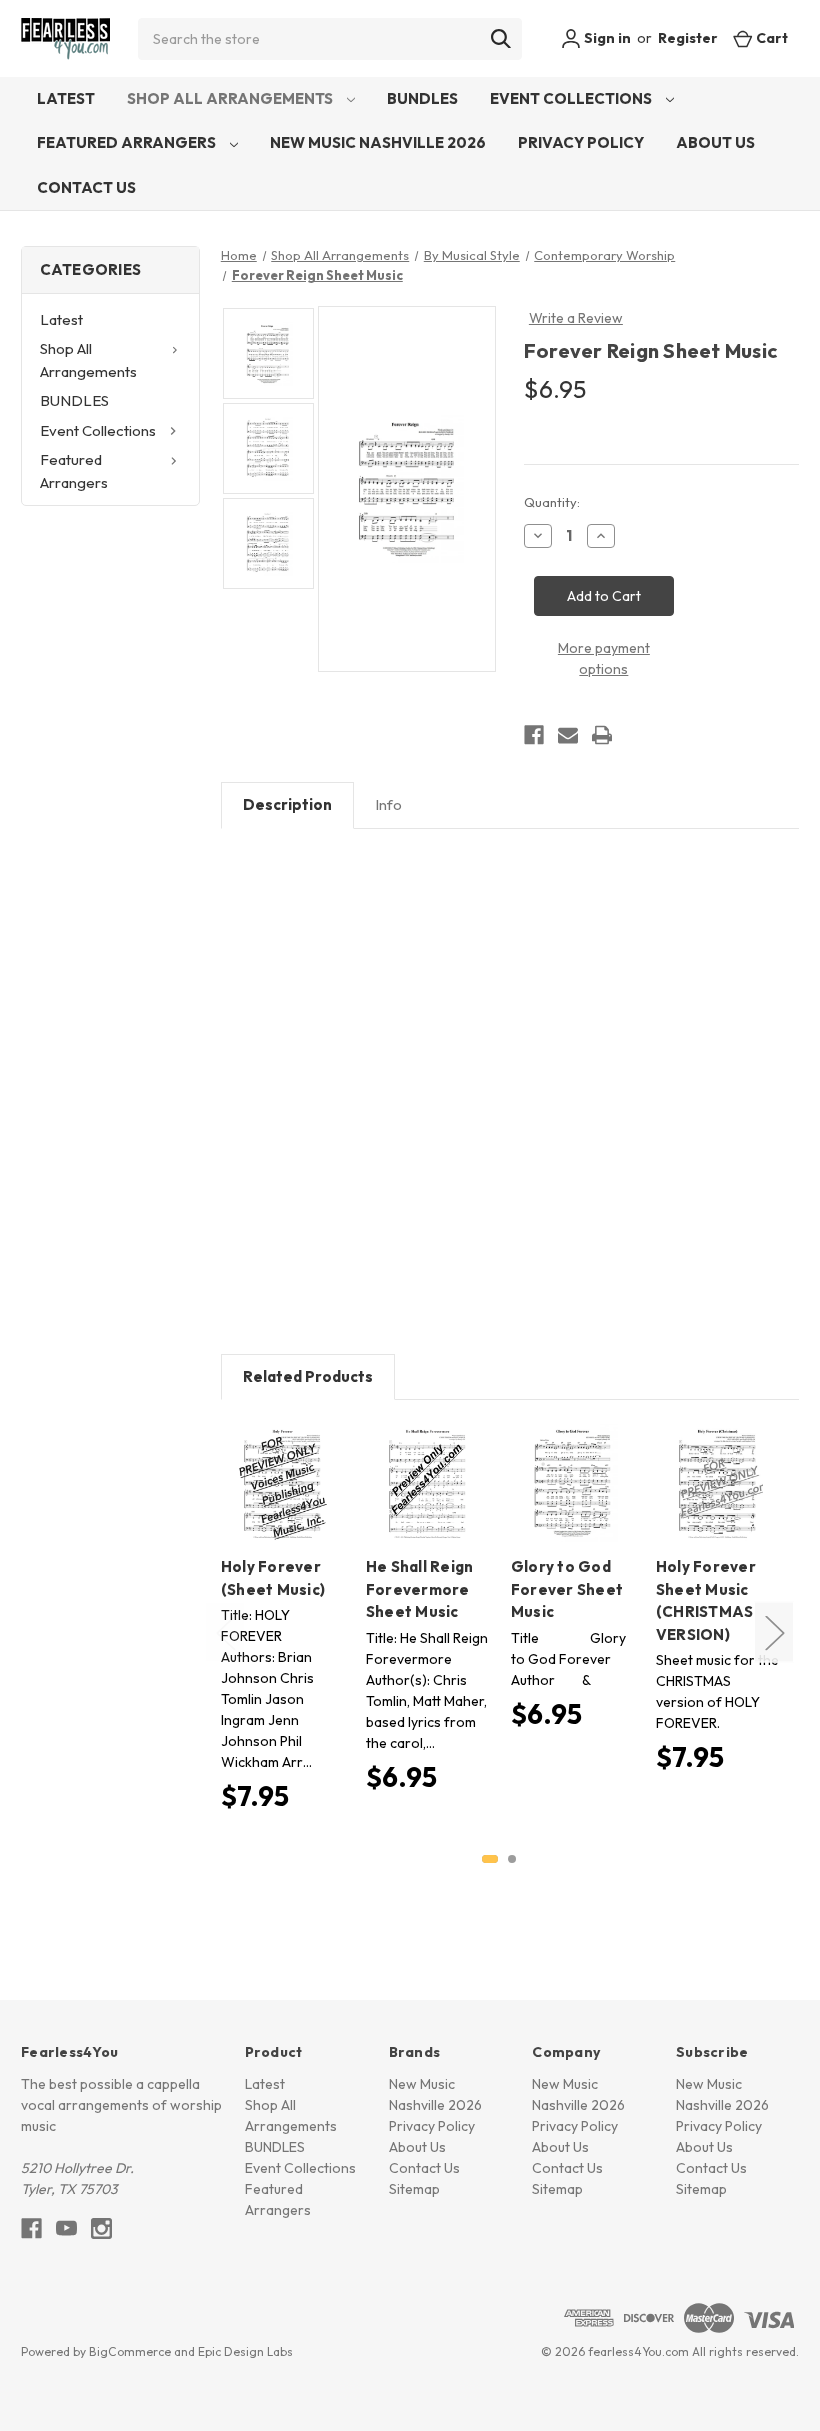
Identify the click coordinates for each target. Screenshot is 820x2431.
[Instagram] (101, 2228)
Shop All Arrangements (231, 98)
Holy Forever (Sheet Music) (273, 1578)
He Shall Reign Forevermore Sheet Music (420, 1589)
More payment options (604, 658)
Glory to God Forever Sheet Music (567, 1589)
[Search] (501, 39)
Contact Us (86, 187)
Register (688, 38)
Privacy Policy (581, 142)
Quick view (279, 1466)
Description (287, 804)
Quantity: (552, 502)
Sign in (606, 38)
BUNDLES (422, 98)
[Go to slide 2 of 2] (512, 1859)
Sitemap (414, 2189)
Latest (66, 98)
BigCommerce (130, 2351)
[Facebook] (534, 735)
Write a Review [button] (576, 318)
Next (774, 1632)
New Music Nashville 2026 (378, 142)
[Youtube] (66, 2228)
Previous (225, 1632)
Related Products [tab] (308, 1376)
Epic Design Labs (245, 2351)
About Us (715, 142)
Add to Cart (282, 1501)
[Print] (602, 735)
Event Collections (572, 98)
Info (388, 804)
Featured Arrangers (128, 142)
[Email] (568, 735)
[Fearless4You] (65, 39)
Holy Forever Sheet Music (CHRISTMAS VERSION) (706, 1600)
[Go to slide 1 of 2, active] (490, 1859)
